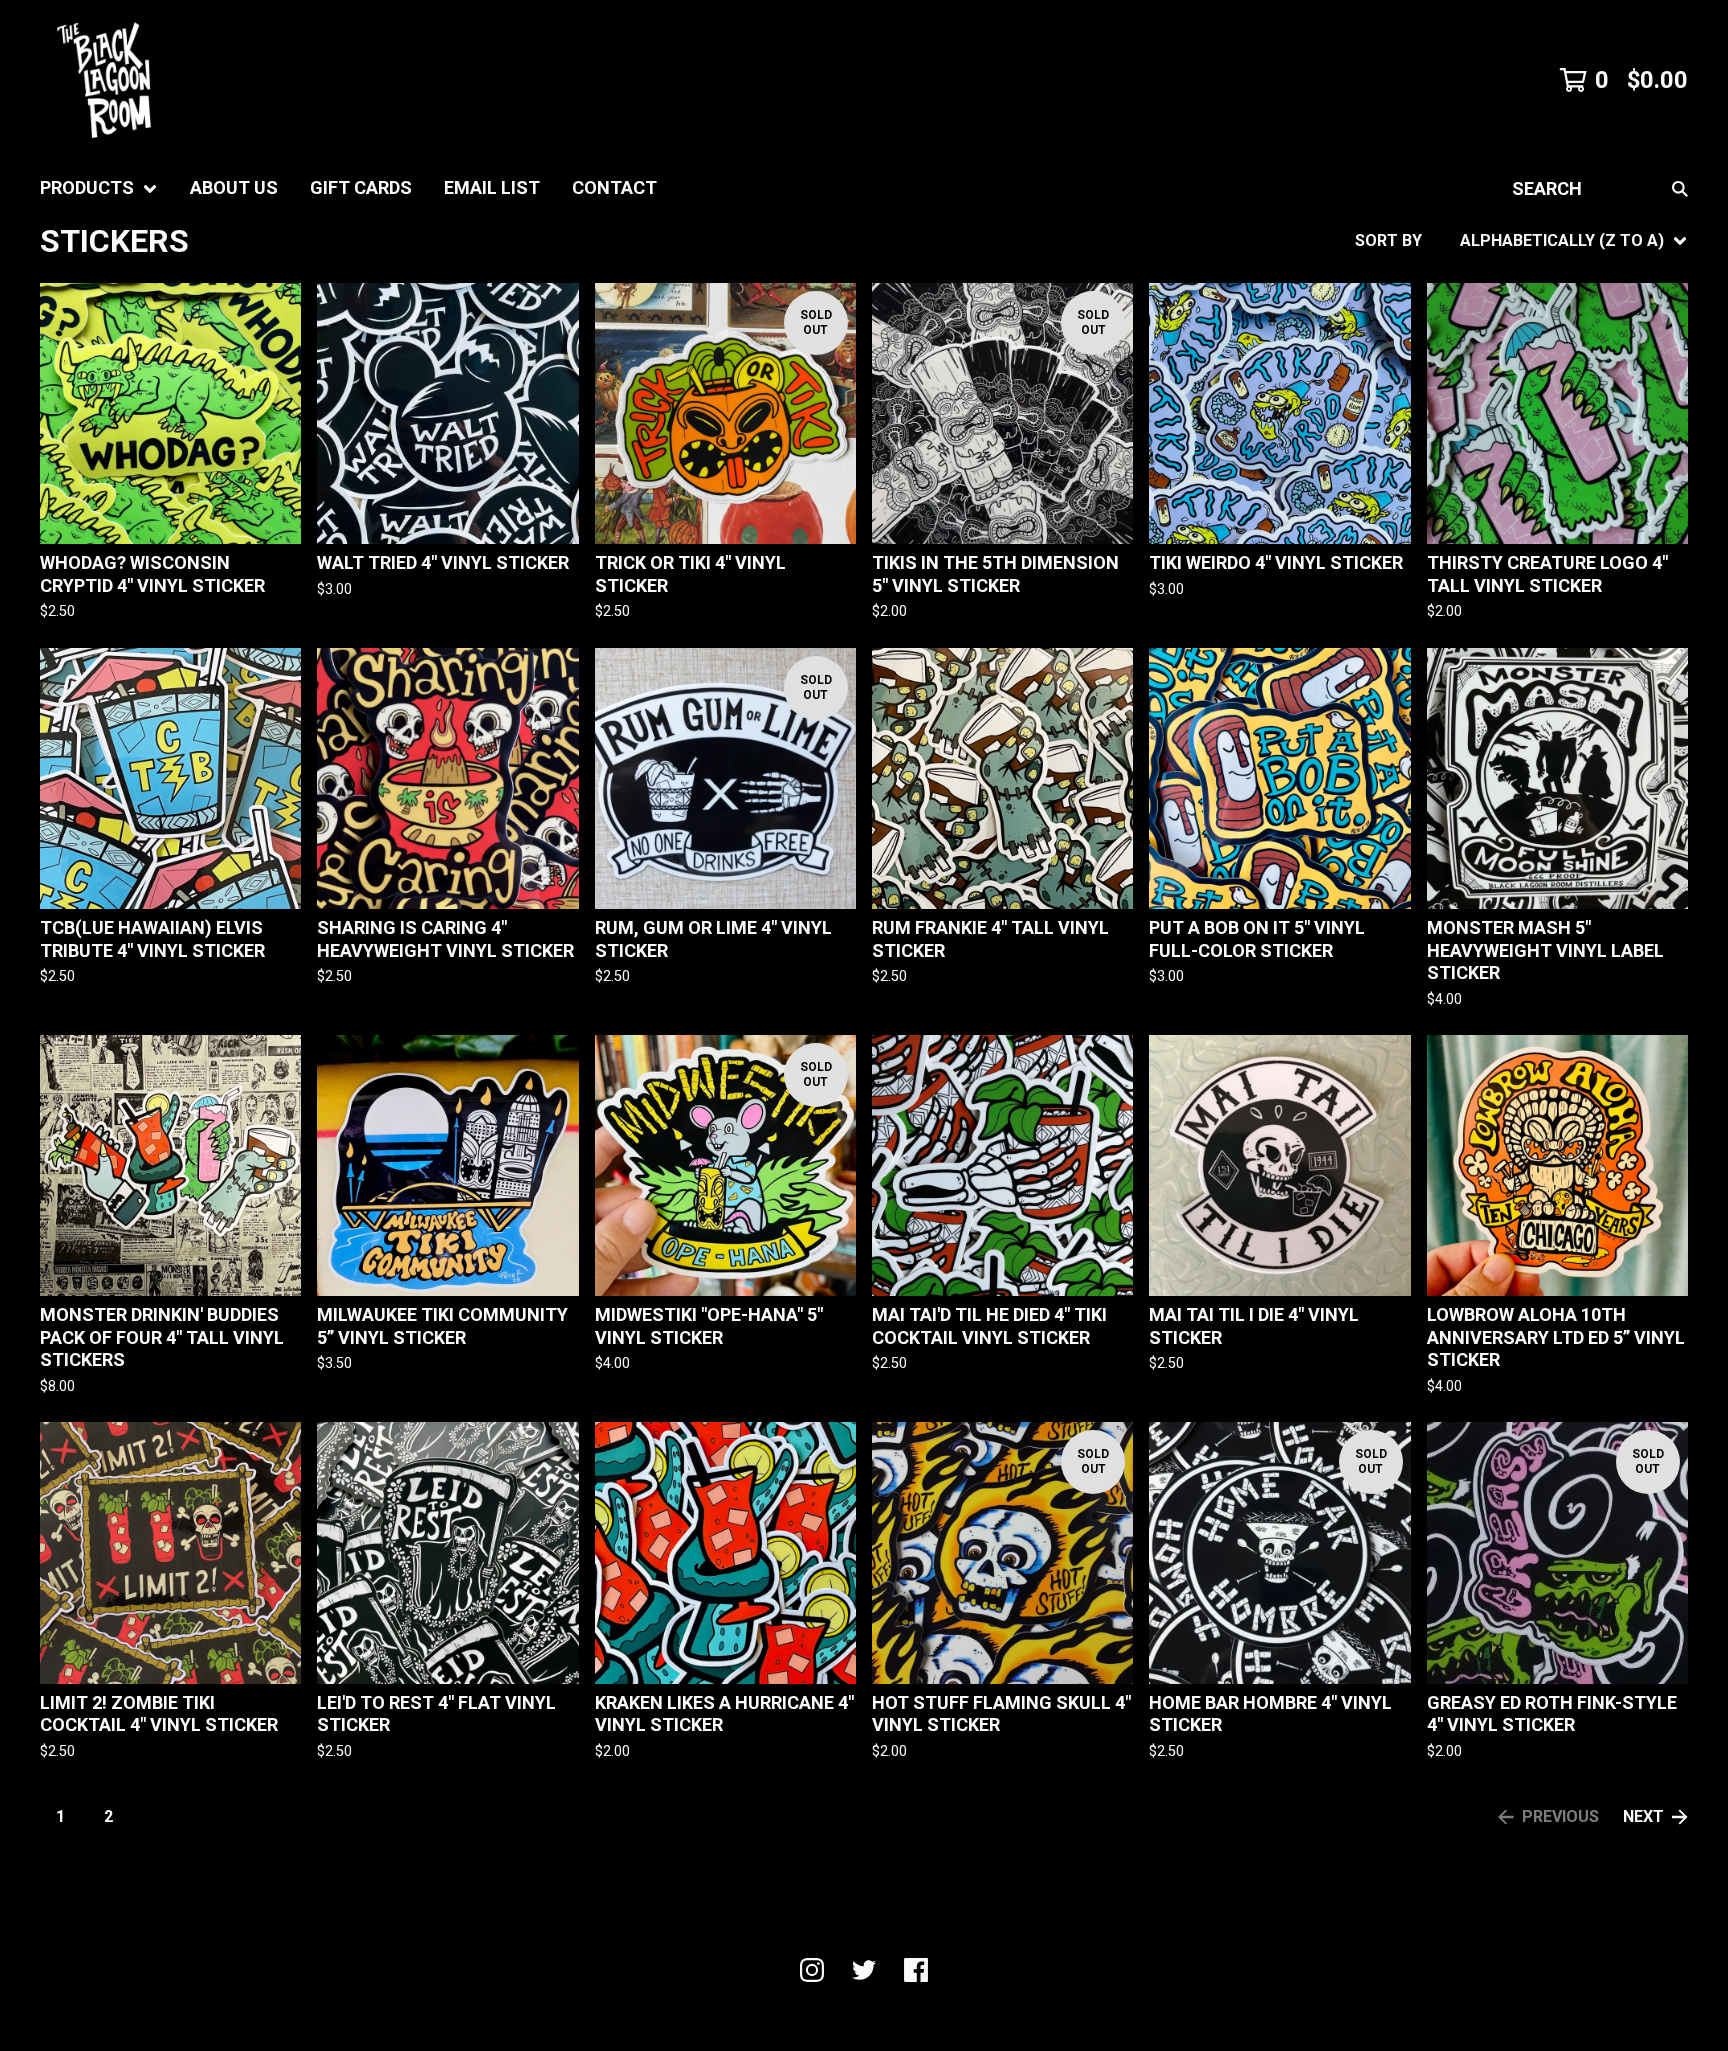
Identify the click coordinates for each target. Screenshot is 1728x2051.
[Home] (104, 80)
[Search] (1680, 188)
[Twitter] (864, 1970)
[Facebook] (916, 1970)
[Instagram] (812, 1970)
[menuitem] (99, 188)
